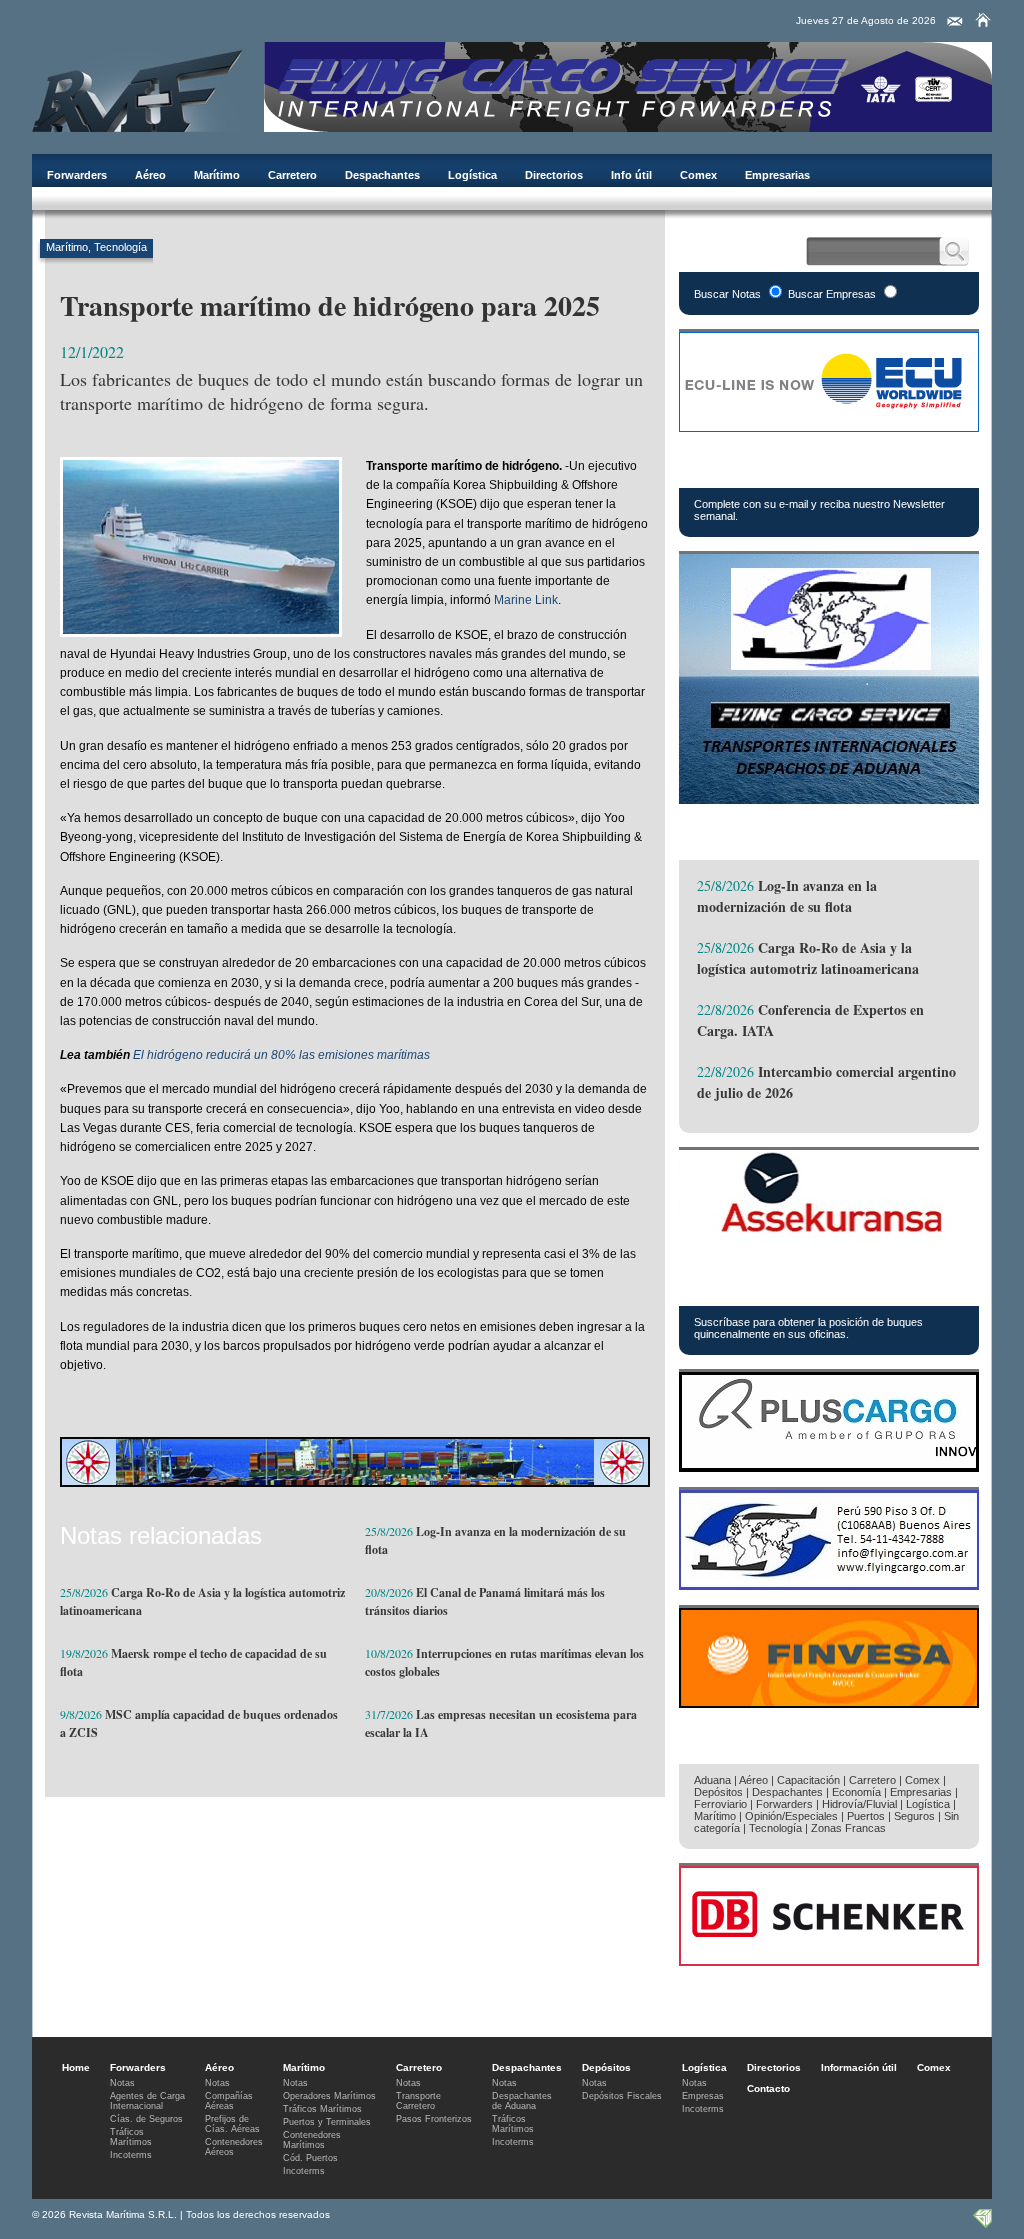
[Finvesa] (829, 1702)
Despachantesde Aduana (522, 2101)
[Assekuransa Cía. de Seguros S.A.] (829, 1244)
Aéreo (150, 175)
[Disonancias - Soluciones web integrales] (982, 2223)
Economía (856, 1792)
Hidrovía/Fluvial (859, 1804)
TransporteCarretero (418, 2101)
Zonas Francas (848, 1828)
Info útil (631, 175)
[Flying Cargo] (628, 126)
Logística (472, 175)
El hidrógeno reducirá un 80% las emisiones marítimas (281, 1055)
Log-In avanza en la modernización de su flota (787, 896)
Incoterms (131, 2155)
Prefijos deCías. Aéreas (232, 2124)
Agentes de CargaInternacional (147, 2101)
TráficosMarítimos (131, 2137)
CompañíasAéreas (229, 2101)
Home (76, 2067)
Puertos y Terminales (327, 2122)
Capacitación (808, 1780)
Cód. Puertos (310, 2158)
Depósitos (718, 1792)
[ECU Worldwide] (829, 426)
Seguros (914, 1816)
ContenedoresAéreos (234, 2147)
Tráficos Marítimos (772, 1283)
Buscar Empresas (832, 294)
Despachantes (382, 175)
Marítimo (217, 175)
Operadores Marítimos (329, 2096)
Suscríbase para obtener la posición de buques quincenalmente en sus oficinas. (808, 1328)
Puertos (866, 1816)
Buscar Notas (727, 294)
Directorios (554, 175)
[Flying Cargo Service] (829, 798)
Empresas (703, 2096)
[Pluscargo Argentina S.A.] (829, 1466)
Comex (698, 175)
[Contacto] (955, 22)
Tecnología (120, 247)
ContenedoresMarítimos (312, 2140)
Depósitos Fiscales (622, 2096)
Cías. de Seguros (146, 2119)
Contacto (768, 2088)
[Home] (983, 20)
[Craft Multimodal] (355, 1481)
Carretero (292, 175)
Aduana (712, 1780)
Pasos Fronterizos (434, 2119)
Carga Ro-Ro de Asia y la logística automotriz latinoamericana (808, 958)
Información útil (859, 2067)
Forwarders (77, 175)
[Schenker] (829, 1960)
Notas (122, 2083)
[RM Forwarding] (138, 87)
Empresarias (777, 175)
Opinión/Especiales (791, 1816)
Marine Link (526, 600)
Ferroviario (720, 1804)
